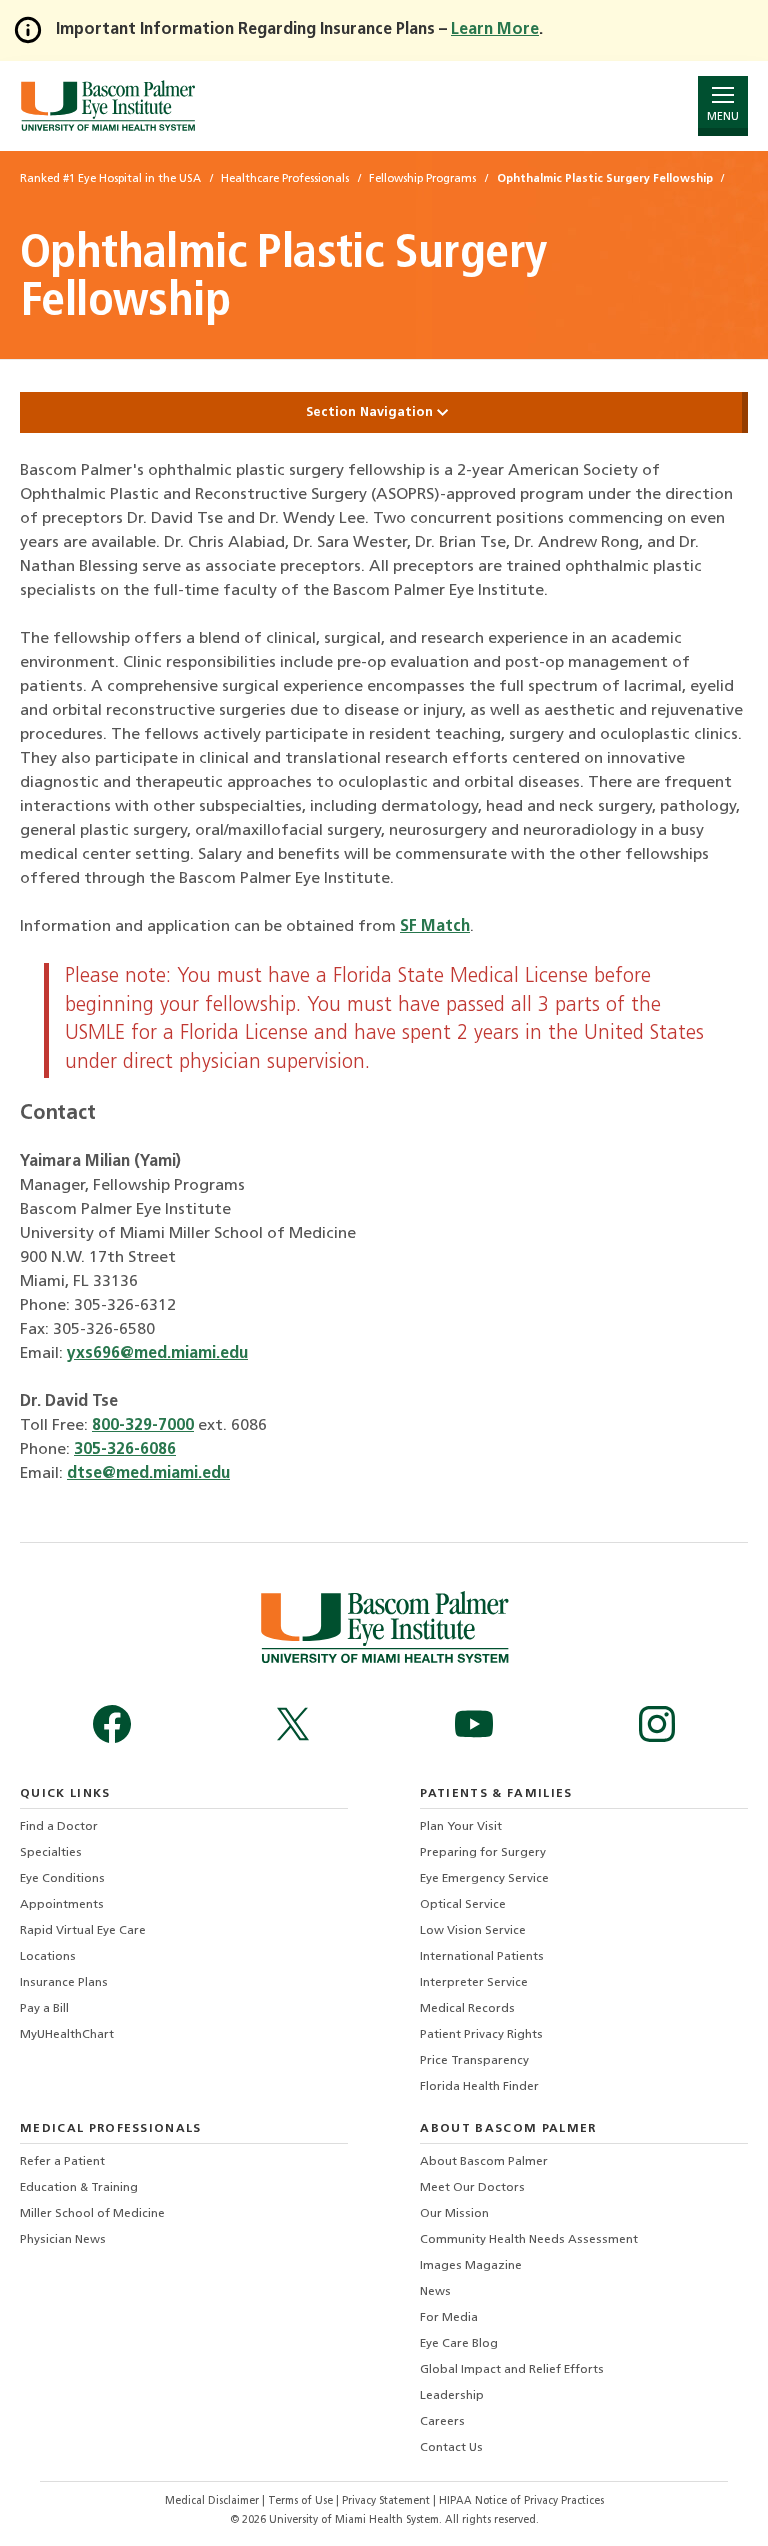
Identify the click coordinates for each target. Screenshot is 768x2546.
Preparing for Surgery (483, 1853)
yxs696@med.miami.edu (157, 1354)
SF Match (435, 927)
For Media (449, 2318)
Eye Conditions (62, 1879)
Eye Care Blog (459, 2344)
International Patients (482, 1957)
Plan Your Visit (461, 1827)
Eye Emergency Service (484, 1879)
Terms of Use (302, 2501)
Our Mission (454, 2214)
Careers (442, 2422)
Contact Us (451, 2448)
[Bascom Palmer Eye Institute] (107, 105)
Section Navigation (371, 412)
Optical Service (463, 1905)
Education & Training (79, 2188)
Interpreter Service (474, 1983)
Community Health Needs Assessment (529, 2240)
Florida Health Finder (479, 2087)
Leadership (452, 2396)
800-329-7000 (143, 1426)
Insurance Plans (64, 1983)
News (435, 2292)
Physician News (63, 2240)
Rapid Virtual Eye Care (83, 1931)
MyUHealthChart (67, 2035)
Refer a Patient (62, 2162)
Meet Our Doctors (472, 2188)
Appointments (62, 1905)
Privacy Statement (387, 2501)
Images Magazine (471, 2266)
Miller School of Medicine (92, 2214)
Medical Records (467, 2009)
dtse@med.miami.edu (148, 1474)
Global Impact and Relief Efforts (512, 2370)
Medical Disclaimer (213, 2501)
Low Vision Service (473, 1931)
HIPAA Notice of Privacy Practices (521, 2501)
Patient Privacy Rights (481, 2035)
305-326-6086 (125, 1450)
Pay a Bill (44, 2009)
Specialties (51, 1853)
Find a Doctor (59, 1827)
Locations (48, 1957)
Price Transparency (474, 2061)
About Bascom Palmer (484, 2162)
